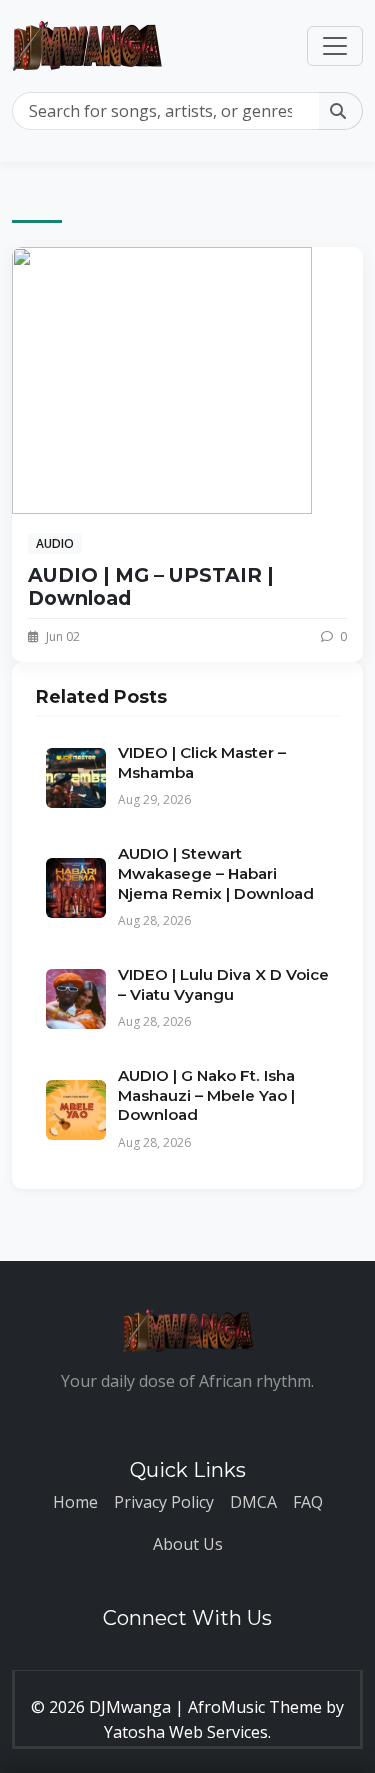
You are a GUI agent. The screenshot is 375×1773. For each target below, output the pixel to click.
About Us (188, 1544)
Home (75, 1502)
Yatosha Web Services (186, 1732)
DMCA (253, 1502)
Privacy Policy (164, 1502)
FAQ (308, 1502)
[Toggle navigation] (335, 46)
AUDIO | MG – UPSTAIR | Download (151, 586)
